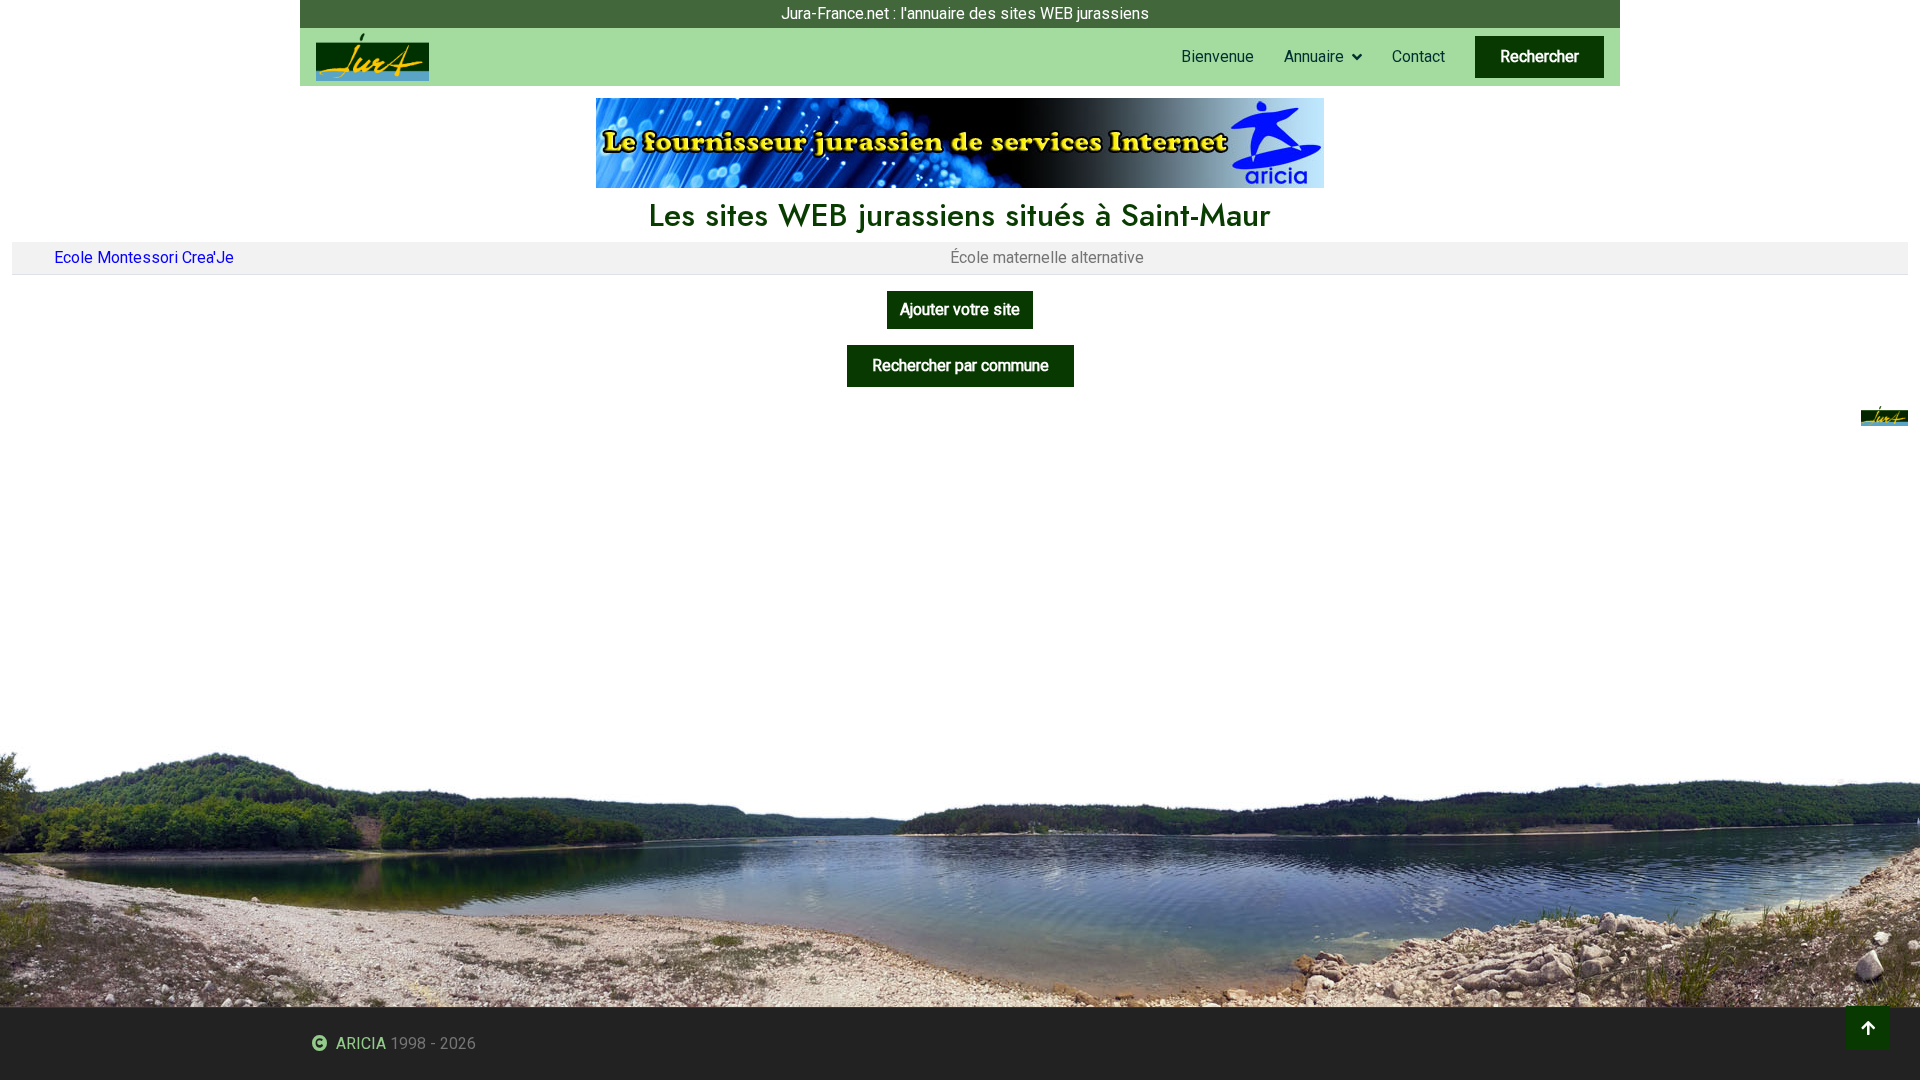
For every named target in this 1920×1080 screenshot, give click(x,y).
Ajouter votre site (960, 309)
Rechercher (1539, 56)
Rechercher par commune (960, 365)
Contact (1418, 56)
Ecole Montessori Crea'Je (144, 257)
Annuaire (1314, 56)
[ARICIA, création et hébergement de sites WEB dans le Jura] (960, 141)
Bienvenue (1217, 56)
